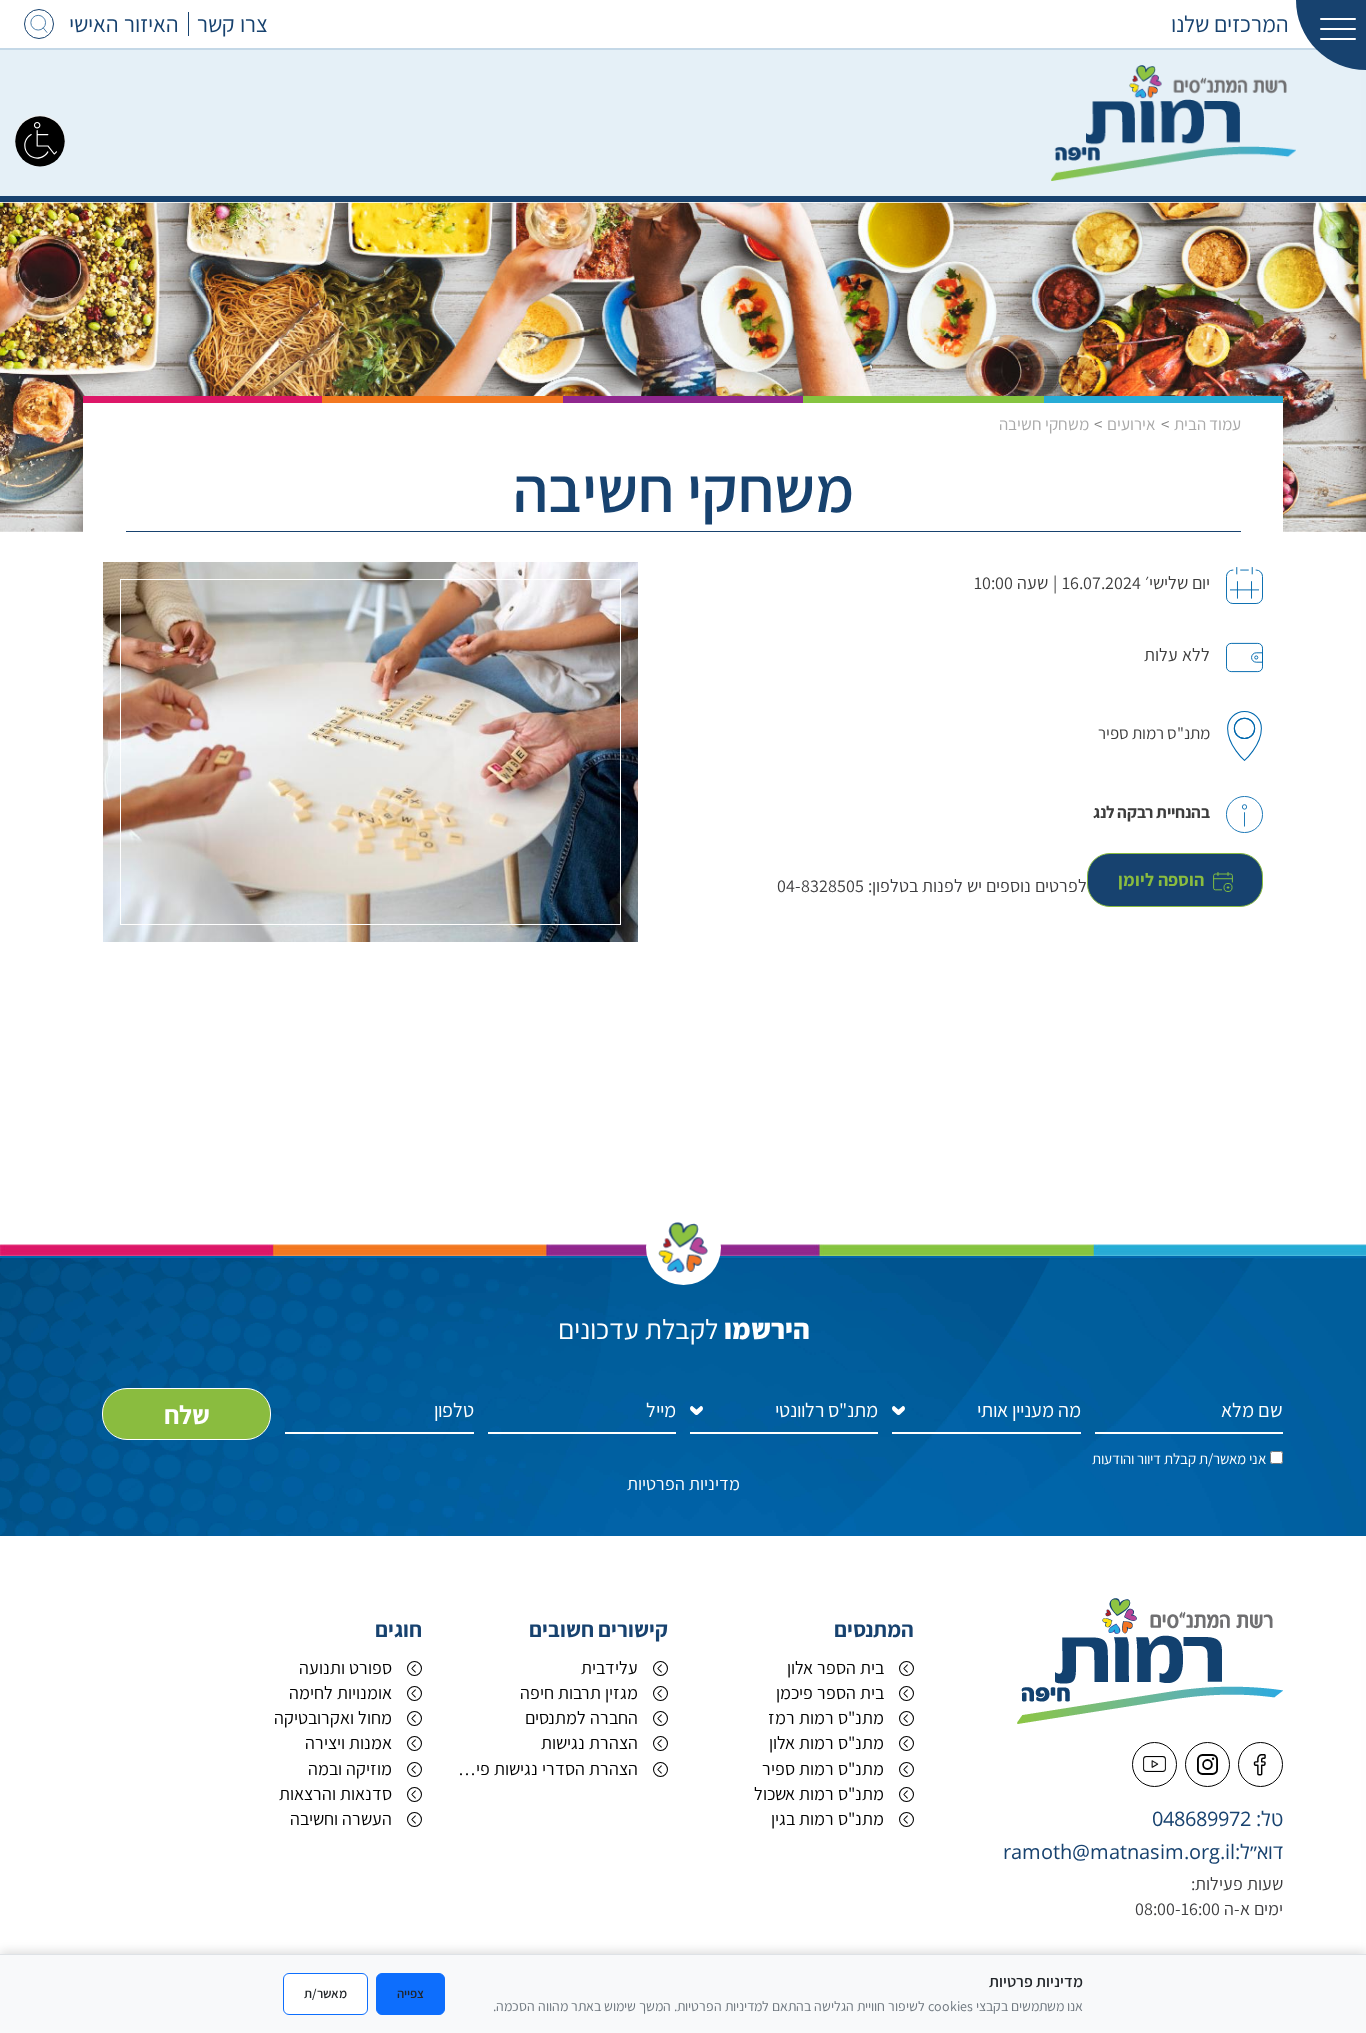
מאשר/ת (325, 1993)
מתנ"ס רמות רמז (826, 1717)
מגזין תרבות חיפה (579, 1692)
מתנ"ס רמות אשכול (819, 1793)
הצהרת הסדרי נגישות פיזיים (545, 1768)
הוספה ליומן (1163, 879)
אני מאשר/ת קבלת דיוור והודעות (1179, 1458)
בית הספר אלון (835, 1667)
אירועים (1131, 424)
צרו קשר (232, 24)
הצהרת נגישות (589, 1742)
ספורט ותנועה (345, 1667)
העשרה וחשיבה (341, 1818)
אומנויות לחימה (340, 1692)
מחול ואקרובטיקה (333, 1717)
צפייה (410, 1993)
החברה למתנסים (581, 1717)
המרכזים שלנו (1230, 24)
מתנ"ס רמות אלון (826, 1742)
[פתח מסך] (40, 140)
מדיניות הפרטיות (683, 1483)
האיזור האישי (124, 24)
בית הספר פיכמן (830, 1692)
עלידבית (609, 1667)
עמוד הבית (1207, 424)
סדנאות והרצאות (335, 1793)
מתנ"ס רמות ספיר (823, 1768)
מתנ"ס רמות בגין (827, 1818)
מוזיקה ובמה (350, 1768)
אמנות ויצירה (348, 1742)
